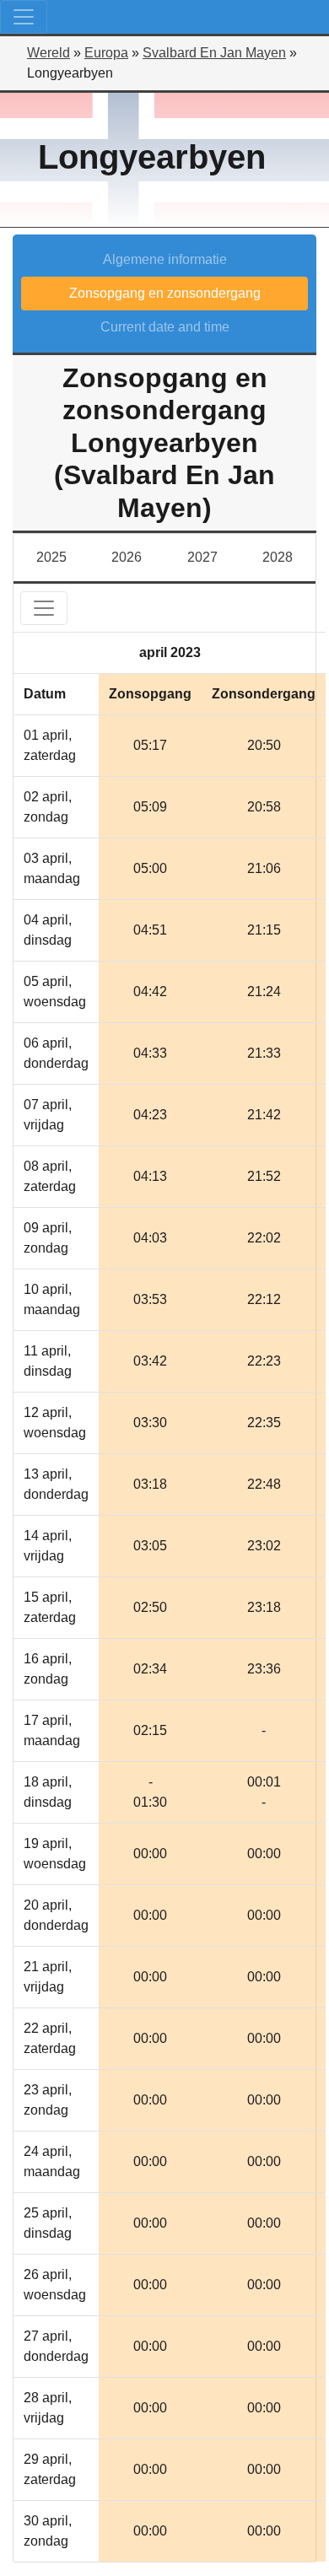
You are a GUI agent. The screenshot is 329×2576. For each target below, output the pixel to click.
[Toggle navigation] (24, 17)
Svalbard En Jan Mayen (214, 53)
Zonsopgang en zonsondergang (165, 293)
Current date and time (165, 327)
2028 (278, 557)
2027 (202, 557)
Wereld (49, 53)
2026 (127, 557)
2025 (51, 557)
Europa (106, 53)
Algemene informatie (165, 259)
